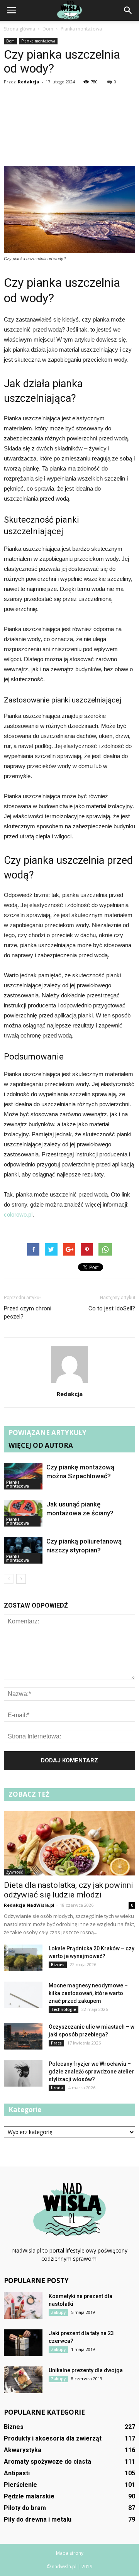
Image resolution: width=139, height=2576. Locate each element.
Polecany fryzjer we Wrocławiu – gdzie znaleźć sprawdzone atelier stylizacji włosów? (91, 2072)
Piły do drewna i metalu (38, 2519)
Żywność (14, 1872)
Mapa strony (70, 2553)
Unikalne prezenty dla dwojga (86, 2370)
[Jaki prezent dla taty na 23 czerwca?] (23, 2343)
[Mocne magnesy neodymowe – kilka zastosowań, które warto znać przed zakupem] (23, 1995)
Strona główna (19, 29)
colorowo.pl (18, 1214)
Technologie (64, 2009)
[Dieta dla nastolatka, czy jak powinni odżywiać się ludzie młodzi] (69, 1843)
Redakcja (29, 82)
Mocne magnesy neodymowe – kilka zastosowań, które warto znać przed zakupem (88, 1993)
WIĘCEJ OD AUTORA (41, 1445)
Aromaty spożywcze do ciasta (47, 2462)
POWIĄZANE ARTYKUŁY (47, 1433)
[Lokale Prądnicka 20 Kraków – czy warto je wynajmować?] (23, 1958)
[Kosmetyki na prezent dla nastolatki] (23, 2306)
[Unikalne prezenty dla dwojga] (23, 2380)
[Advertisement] (69, 127)
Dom (10, 41)
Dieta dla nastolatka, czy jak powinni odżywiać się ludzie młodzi (69, 1890)
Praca (56, 2043)
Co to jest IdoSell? (112, 1308)
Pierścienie (20, 2485)
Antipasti (17, 2473)
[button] (128, 10)
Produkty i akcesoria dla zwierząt (53, 2438)
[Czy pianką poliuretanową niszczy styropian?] (23, 1550)
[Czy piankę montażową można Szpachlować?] (23, 1476)
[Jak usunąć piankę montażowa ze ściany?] (23, 1513)
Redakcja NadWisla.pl (29, 1905)
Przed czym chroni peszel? (28, 1313)
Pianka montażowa (38, 41)
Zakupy (58, 2312)
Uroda (57, 2088)
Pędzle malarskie (29, 2496)
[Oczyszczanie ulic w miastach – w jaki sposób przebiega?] (23, 2036)
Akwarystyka (23, 2450)
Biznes (58, 1965)
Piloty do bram (25, 2508)
